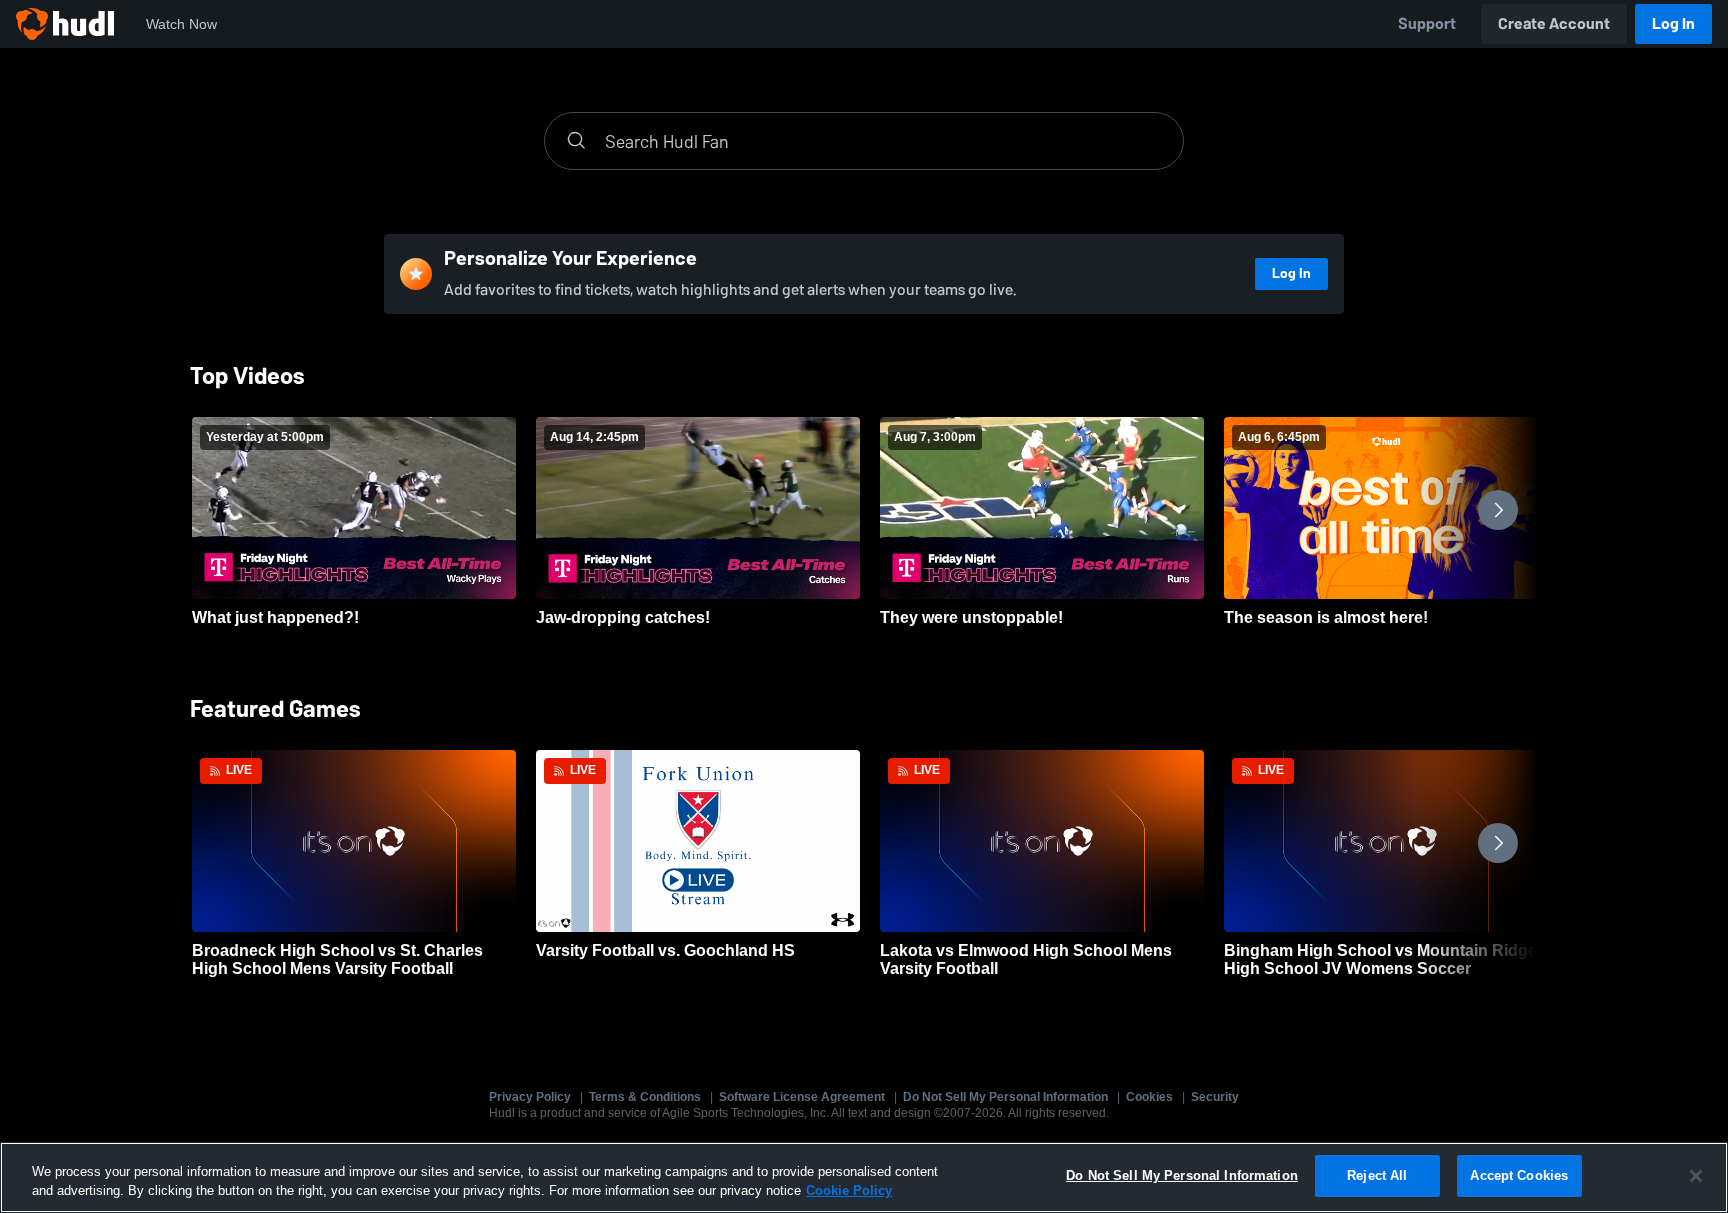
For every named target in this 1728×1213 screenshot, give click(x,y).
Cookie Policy (849, 1191)
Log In (1673, 23)
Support (1427, 23)
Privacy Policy (530, 1097)
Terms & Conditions (645, 1097)
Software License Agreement (802, 1097)
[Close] (1696, 1176)
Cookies (1149, 1097)
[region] (864, 1177)
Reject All (1377, 1175)
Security (1215, 1097)
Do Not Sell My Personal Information (1005, 1097)
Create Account (1554, 23)
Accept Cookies (1519, 1175)
